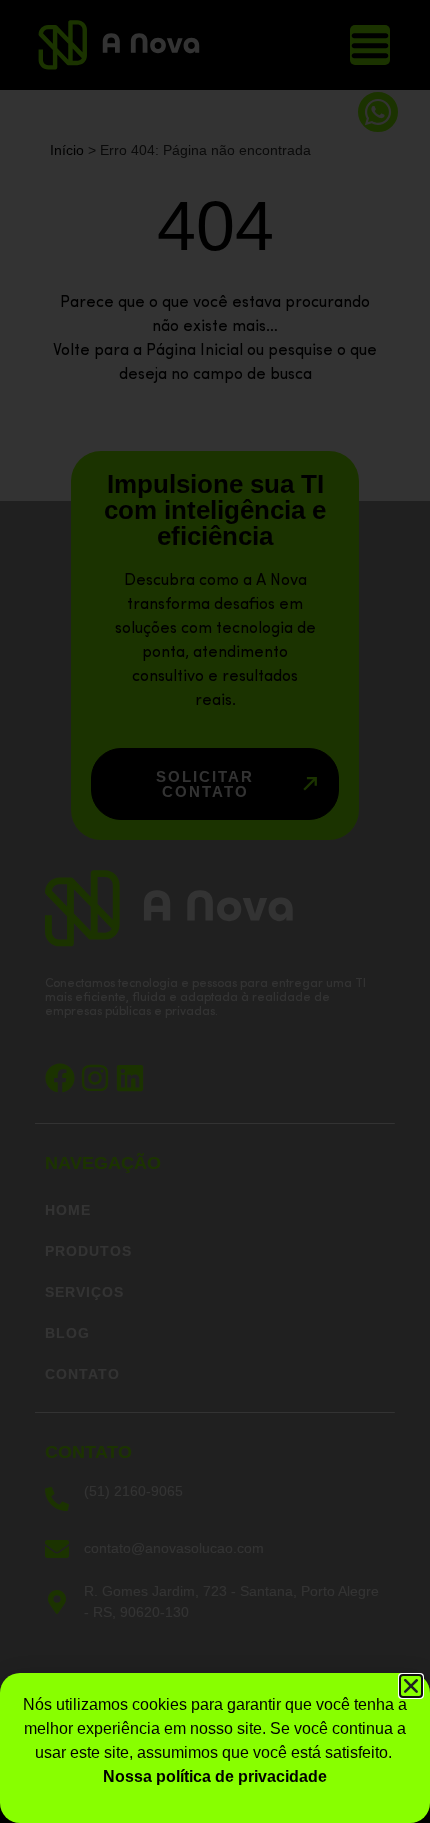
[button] (411, 1686)
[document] (215, 911)
